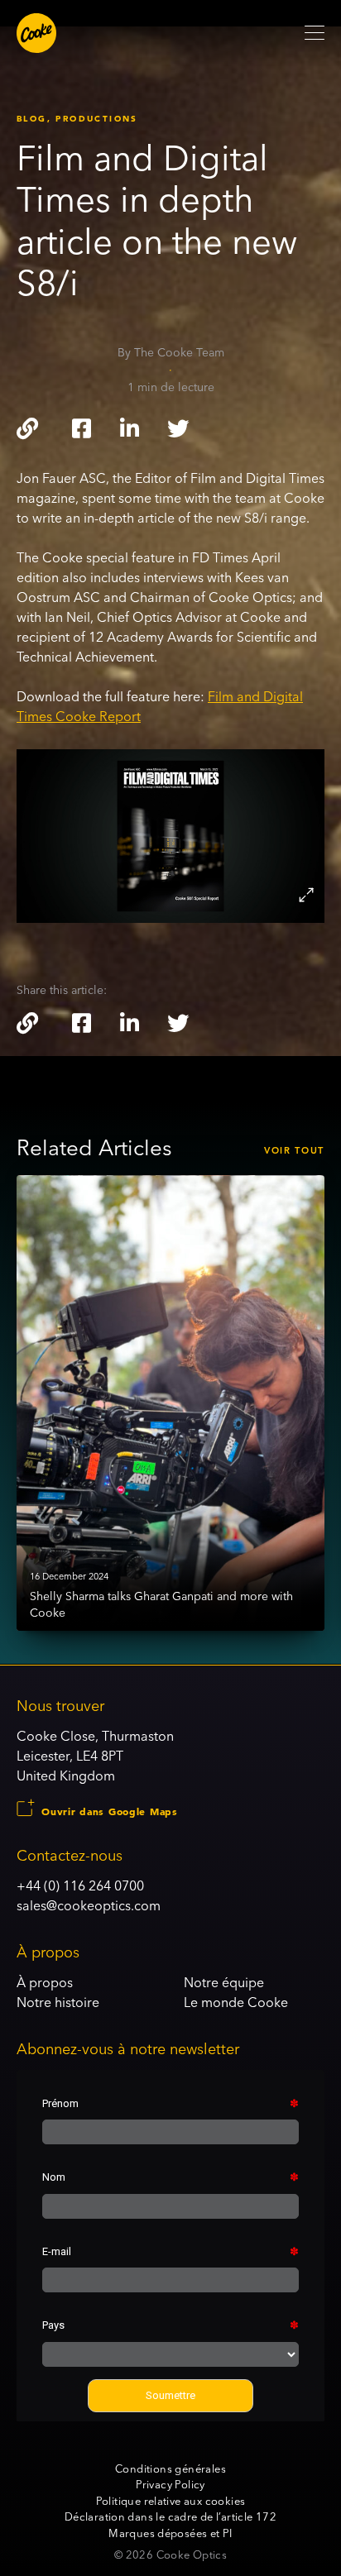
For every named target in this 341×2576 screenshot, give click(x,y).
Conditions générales (170, 2468)
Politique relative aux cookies (171, 2501)
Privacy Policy (170, 2484)
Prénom (60, 2103)
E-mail (57, 2251)
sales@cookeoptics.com (89, 1905)
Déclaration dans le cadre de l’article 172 (170, 2516)
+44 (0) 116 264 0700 (80, 1885)
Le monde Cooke (236, 2002)
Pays (53, 2325)
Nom (54, 2177)
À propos (45, 1982)
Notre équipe (224, 1982)
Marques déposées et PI (170, 2533)
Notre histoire (58, 2002)
